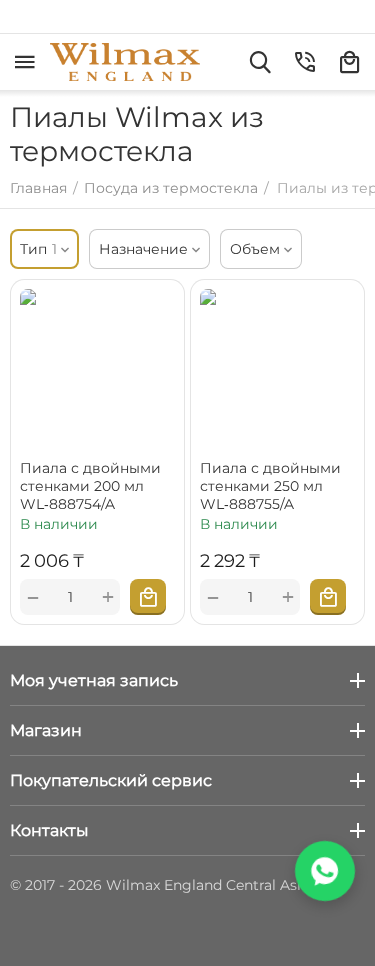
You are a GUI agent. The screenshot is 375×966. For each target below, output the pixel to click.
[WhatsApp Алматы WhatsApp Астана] (325, 871)
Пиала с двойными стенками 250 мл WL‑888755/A (270, 486)
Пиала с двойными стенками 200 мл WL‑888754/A (90, 486)
